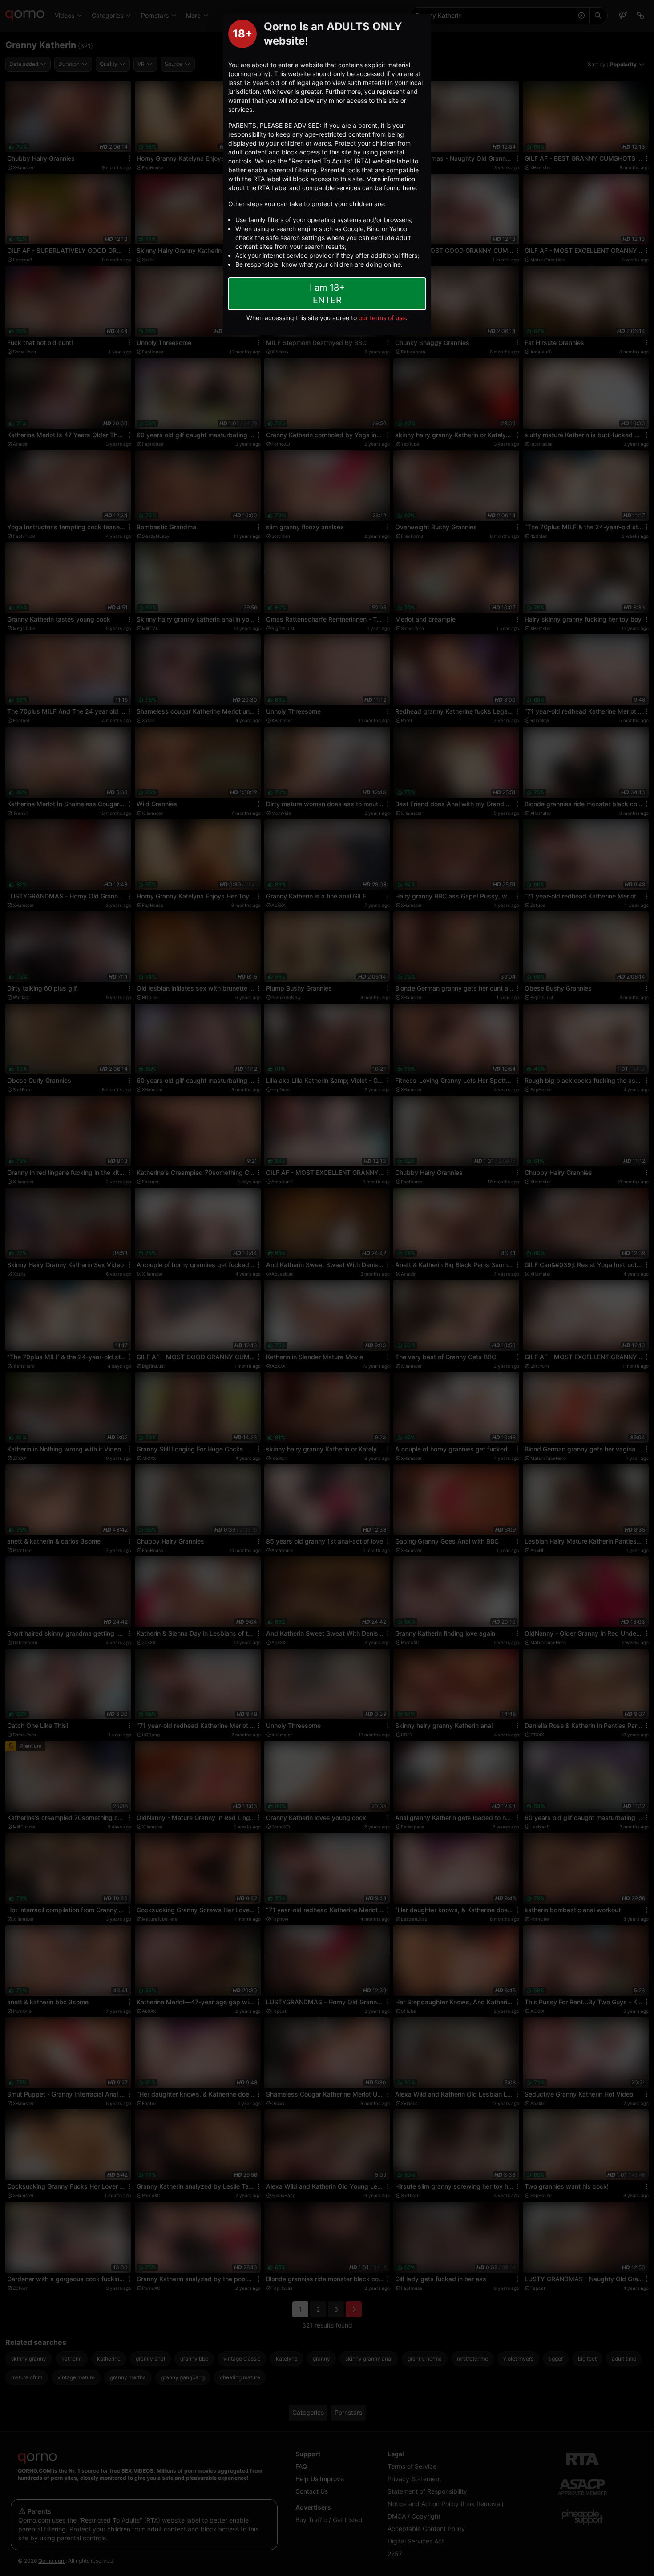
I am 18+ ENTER (327, 294)
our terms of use (382, 318)
